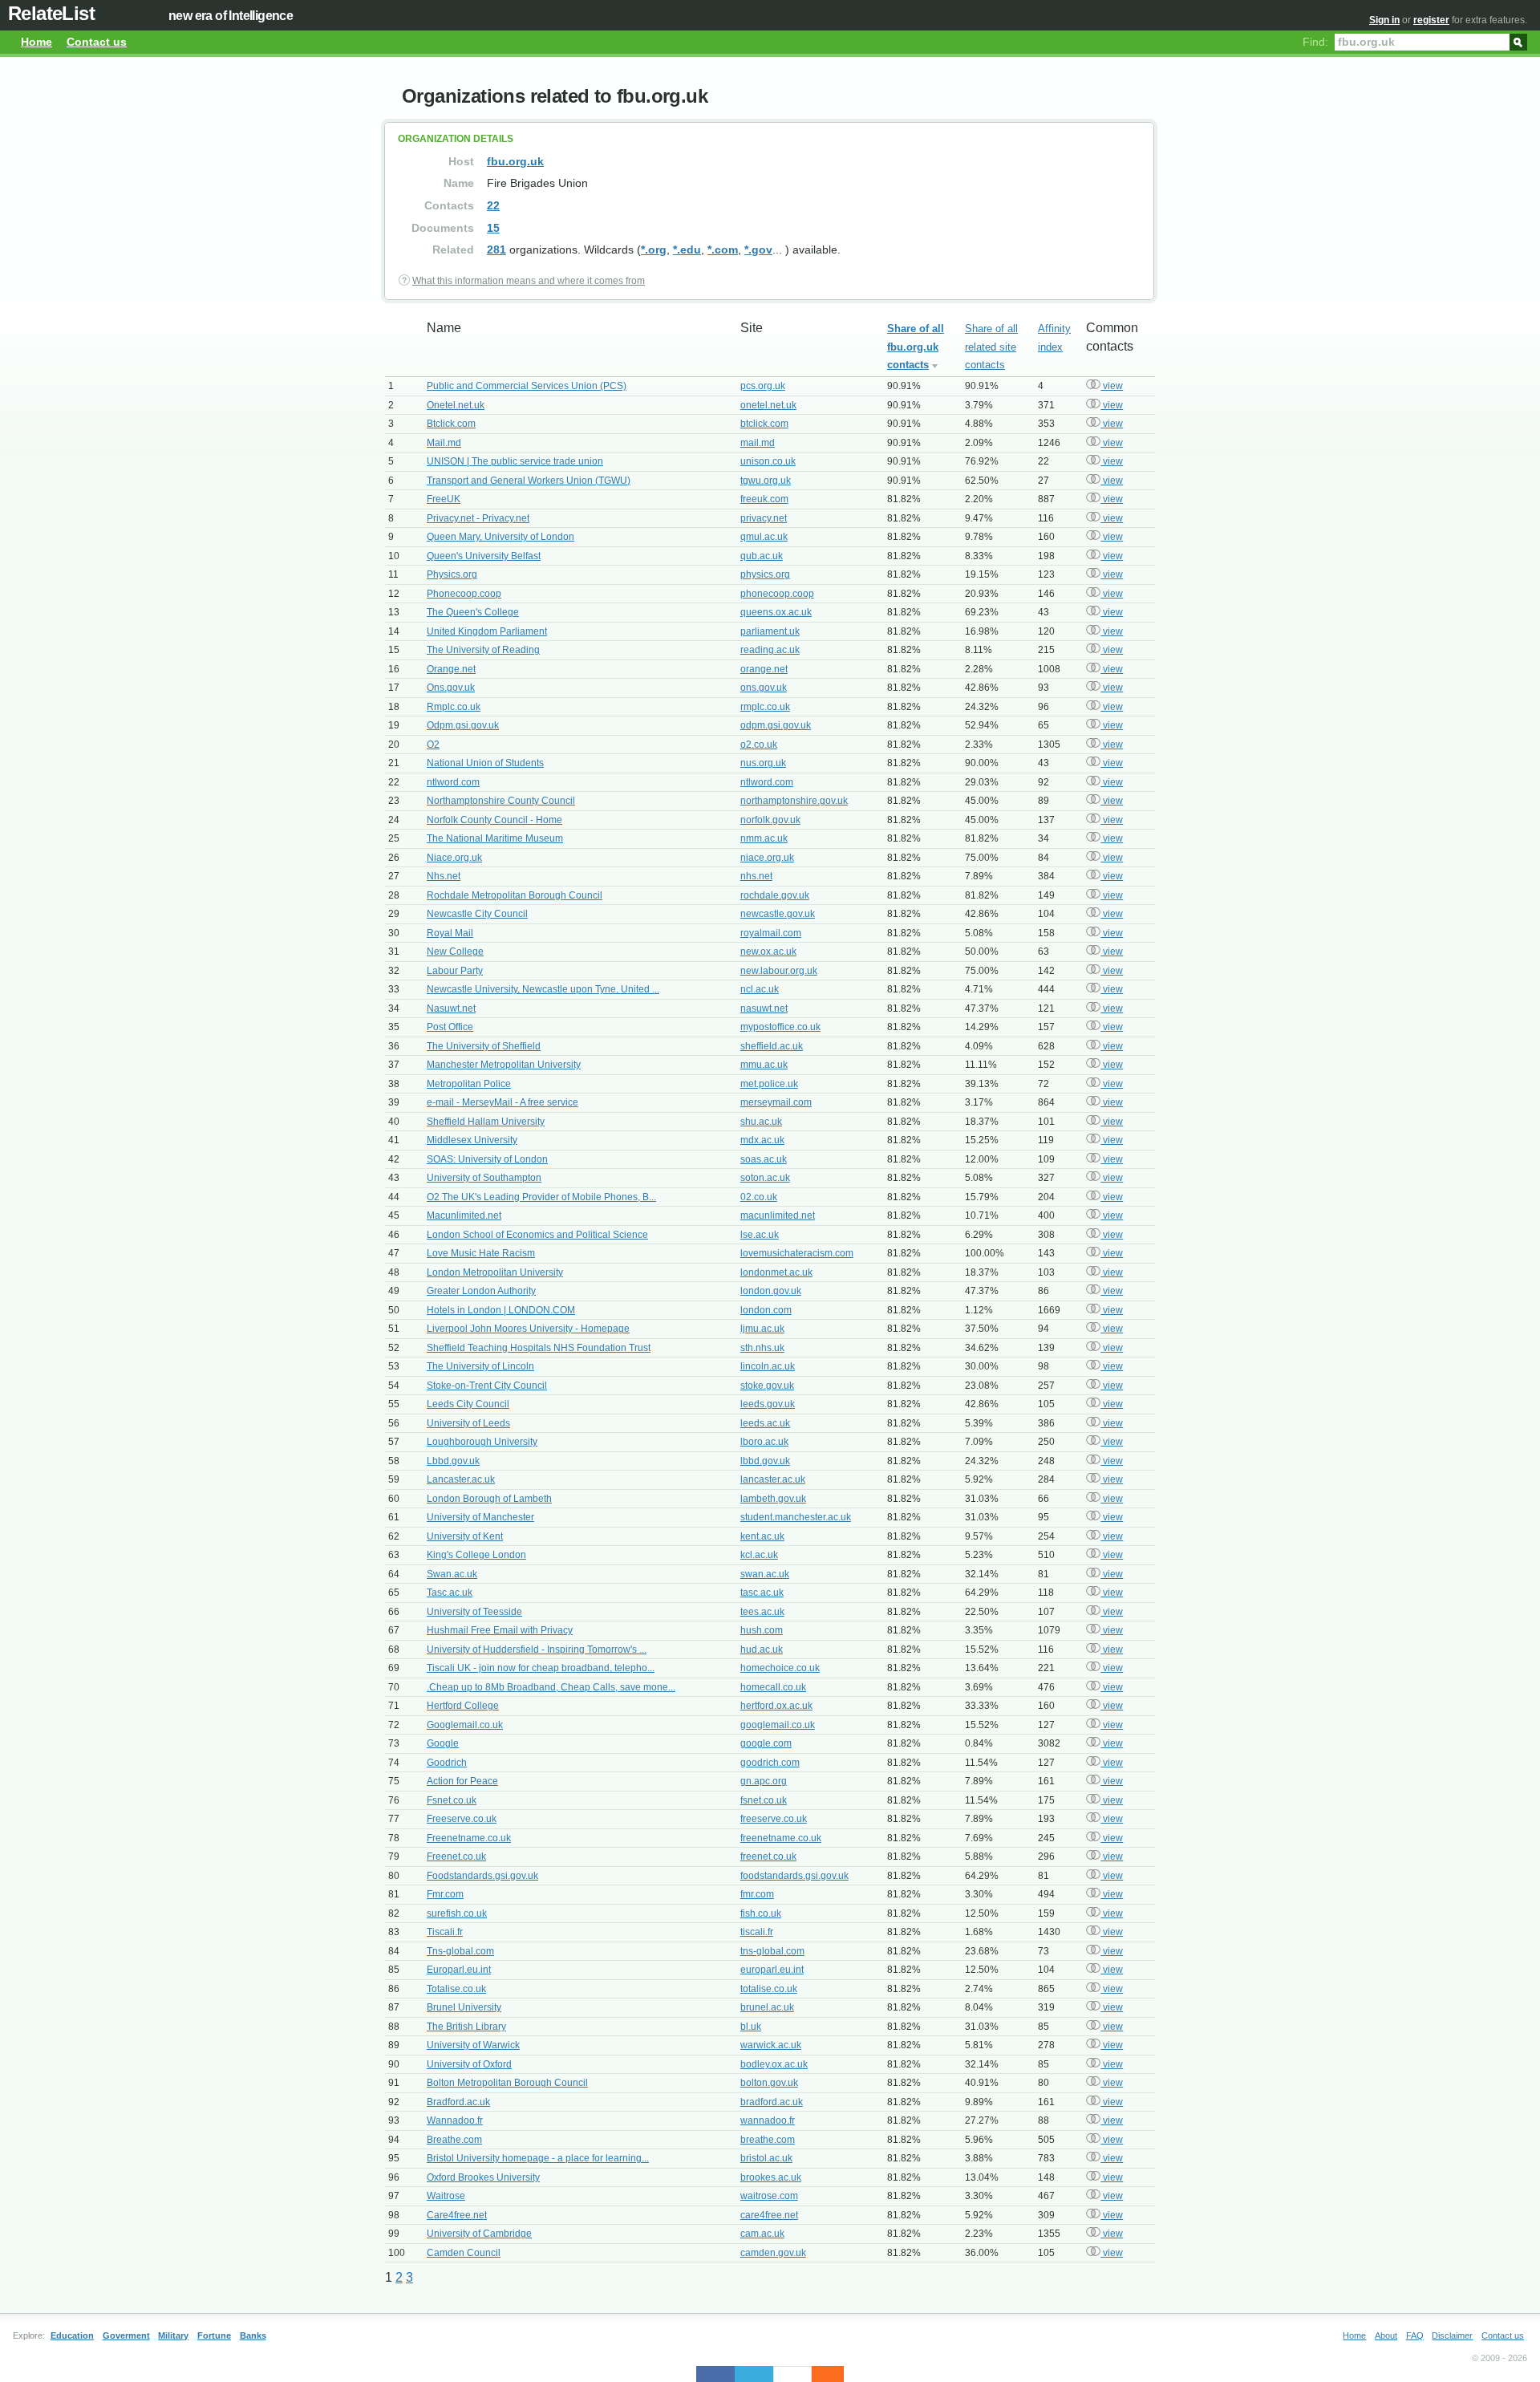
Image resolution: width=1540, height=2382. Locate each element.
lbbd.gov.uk (765, 1461)
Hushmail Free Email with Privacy (500, 1630)
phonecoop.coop (777, 594)
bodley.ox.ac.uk (774, 2064)
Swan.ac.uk (452, 1574)
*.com (723, 250)
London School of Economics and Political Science (537, 1235)
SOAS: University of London (487, 1159)
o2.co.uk (759, 745)
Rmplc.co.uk (454, 707)
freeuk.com (764, 499)
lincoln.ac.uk (768, 1366)
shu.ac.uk (761, 1122)
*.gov (758, 250)
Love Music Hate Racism (481, 1253)
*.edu (687, 250)
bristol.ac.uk (766, 2158)
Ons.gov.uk (451, 688)
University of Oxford (469, 2064)
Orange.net (451, 669)
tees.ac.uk (762, 1612)
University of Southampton (484, 1178)
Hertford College (463, 1706)
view (1112, 386)
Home (36, 42)
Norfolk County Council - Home (494, 820)
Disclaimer (1452, 2335)
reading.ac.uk (770, 650)
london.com (766, 1310)
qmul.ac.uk (764, 537)
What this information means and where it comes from (529, 281)
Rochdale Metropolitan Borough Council (515, 895)
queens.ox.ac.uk (776, 612)
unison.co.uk (768, 461)
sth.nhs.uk (762, 1348)
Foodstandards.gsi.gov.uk (482, 1876)
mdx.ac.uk (762, 1140)
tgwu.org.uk (766, 481)
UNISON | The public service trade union (515, 461)
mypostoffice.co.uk (780, 1027)
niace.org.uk (767, 858)
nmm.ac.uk (764, 838)
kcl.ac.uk (759, 1555)
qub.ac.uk (762, 556)
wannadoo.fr (768, 2120)
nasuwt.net (764, 1008)
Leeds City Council (468, 1404)
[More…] (820, 2374)
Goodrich (447, 1763)
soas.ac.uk (764, 1159)
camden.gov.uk (773, 2253)
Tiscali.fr (445, 1932)
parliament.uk (770, 631)
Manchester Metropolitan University (504, 1065)
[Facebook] (715, 2374)
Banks (253, 2335)
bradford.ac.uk (772, 2102)
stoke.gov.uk (767, 1386)
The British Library (466, 2027)
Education (72, 2335)
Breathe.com (454, 2140)
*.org (654, 250)
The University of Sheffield (484, 1046)
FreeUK (444, 499)
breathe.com (768, 2140)
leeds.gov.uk (768, 1404)
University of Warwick (473, 2045)
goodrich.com (770, 1763)
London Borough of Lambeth (489, 1499)
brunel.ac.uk (767, 2007)
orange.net (764, 669)
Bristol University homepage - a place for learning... (538, 2158)
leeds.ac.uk (765, 1423)
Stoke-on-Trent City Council (487, 1386)
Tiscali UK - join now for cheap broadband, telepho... (541, 1668)
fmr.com (757, 1894)
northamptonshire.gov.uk (794, 801)
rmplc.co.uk (765, 707)
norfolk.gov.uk (770, 820)
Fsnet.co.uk (452, 1800)
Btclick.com (451, 424)
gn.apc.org (764, 1781)
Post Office (450, 1027)
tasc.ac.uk (762, 1593)
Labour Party (455, 971)
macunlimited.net (778, 1215)
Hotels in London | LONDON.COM (501, 1310)
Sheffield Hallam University (486, 1122)
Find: (1315, 42)
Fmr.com (445, 1894)
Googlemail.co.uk (465, 1725)
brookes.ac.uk (771, 2177)
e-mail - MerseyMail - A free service (503, 1102)
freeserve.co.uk (774, 1819)
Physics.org (452, 574)
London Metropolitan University (495, 1272)
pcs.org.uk (763, 386)
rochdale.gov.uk (775, 895)
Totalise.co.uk (456, 1989)
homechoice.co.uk (780, 1668)
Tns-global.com (460, 1951)
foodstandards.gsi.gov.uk (794, 1876)
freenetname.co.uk (781, 1838)
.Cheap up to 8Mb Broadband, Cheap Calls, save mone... (551, 1687)
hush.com (762, 1630)
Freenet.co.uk (456, 1856)
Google (443, 1743)
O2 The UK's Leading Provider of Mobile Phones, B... (541, 1197)
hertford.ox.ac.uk (776, 1706)
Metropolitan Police (469, 1084)
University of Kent (465, 1536)
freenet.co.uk (768, 1856)
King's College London (476, 1555)
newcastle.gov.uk (778, 914)
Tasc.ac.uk (450, 1593)
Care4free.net (457, 2215)
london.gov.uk (771, 1291)
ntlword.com (453, 782)
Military (173, 2335)
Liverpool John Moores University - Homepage (528, 1329)
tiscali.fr (757, 1932)
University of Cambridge (479, 2234)
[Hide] (836, 2374)
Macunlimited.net (464, 1215)
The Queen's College (473, 612)
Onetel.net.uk (456, 405)
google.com (766, 1743)
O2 (433, 745)
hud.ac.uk (762, 1650)
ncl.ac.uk (760, 989)
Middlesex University (472, 1140)
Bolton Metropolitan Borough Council (507, 2083)
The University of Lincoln (480, 1366)
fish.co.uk (761, 1913)
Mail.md (444, 443)
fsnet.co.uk (764, 1800)
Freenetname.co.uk (469, 1838)
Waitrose (446, 2196)
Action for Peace (462, 1781)
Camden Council (464, 2253)
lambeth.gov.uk (773, 1499)
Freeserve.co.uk (462, 1819)
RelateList (51, 13)
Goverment (126, 2335)
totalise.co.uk (769, 1989)
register (1431, 20)
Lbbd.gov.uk (453, 1461)
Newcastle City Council (477, 914)
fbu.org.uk (515, 161)
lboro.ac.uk (764, 1442)
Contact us (97, 42)
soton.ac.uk (765, 1178)
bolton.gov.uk (769, 2083)
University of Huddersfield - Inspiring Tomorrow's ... (537, 1650)
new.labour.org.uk (779, 971)
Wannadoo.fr (455, 2120)
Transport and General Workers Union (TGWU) (529, 481)
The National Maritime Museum (495, 838)
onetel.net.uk (768, 405)
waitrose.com (769, 2196)
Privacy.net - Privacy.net (478, 518)
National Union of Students (485, 763)
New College (455, 952)
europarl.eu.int (772, 1970)
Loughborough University (482, 1442)
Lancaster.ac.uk (461, 1479)
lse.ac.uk (760, 1235)
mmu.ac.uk (764, 1065)
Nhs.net (444, 876)
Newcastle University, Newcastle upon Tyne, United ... (543, 989)
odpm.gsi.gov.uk (776, 725)
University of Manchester (480, 1517)
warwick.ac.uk (771, 2045)
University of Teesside (474, 1612)
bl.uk (751, 2027)
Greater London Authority (481, 1291)
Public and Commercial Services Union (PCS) (527, 386)
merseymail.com (776, 1102)
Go (1518, 41)
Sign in (1384, 20)
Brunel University (464, 2007)
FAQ (1415, 2335)
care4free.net (769, 2215)
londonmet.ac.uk (776, 1272)
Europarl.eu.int (459, 1970)
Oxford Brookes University (483, 2177)
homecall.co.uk (773, 1687)
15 (493, 228)
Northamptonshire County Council (501, 801)
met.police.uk (769, 1084)
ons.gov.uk (764, 688)
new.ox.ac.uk (768, 952)
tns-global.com (772, 1951)
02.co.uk (759, 1197)
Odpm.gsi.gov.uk (463, 725)
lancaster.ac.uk (773, 1479)
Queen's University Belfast (484, 556)
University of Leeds (468, 1423)
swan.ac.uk (765, 1574)
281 (496, 250)
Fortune (214, 2335)
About (1386, 2335)
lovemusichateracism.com (797, 1253)
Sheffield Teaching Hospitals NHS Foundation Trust (539, 1348)
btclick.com (764, 424)
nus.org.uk (763, 763)
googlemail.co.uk (778, 1725)
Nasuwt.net (451, 1008)
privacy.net (764, 518)
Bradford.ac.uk (458, 2102)
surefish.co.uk (457, 1913)
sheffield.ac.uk (772, 1046)
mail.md (758, 443)
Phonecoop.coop (464, 594)
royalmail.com (771, 933)
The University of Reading (483, 650)
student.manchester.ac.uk (796, 1517)
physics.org (765, 574)
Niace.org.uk (454, 858)
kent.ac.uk (762, 1536)
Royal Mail (450, 933)
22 (493, 205)
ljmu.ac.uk (762, 1329)
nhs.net (756, 876)
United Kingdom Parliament (487, 631)
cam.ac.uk (762, 2234)
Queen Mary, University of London (500, 537)
